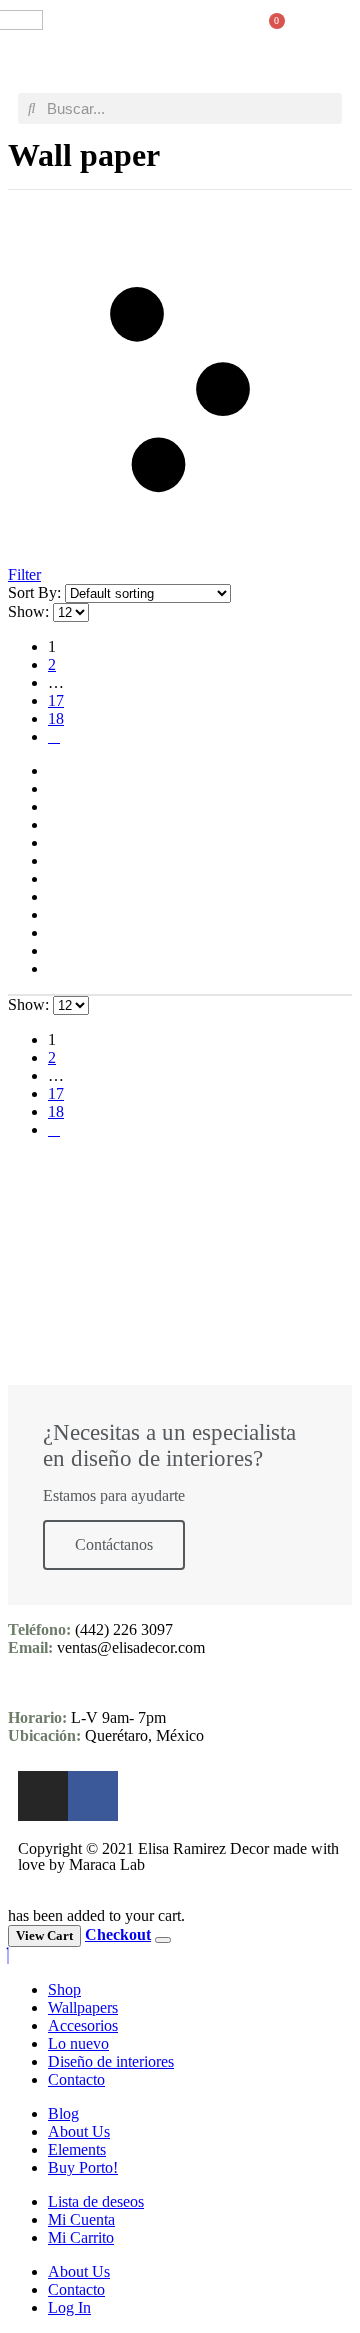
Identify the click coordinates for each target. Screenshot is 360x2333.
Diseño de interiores (111, 2061)
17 (56, 700)
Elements (77, 2149)
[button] (326, 31)
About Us (79, 2131)
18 (56, 718)
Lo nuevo (78, 2043)
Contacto (76, 2079)
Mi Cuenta (81, 2219)
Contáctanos (114, 1544)
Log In (69, 2307)
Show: (30, 611)
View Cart (44, 1935)
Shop (64, 1989)
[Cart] (268, 32)
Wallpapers (83, 2007)
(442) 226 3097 (124, 1629)
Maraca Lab (107, 1864)
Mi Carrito (81, 2237)
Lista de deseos (96, 2201)
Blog (63, 2113)
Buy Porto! (83, 2167)
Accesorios (83, 2025)
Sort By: (36, 592)
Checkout (118, 1934)
